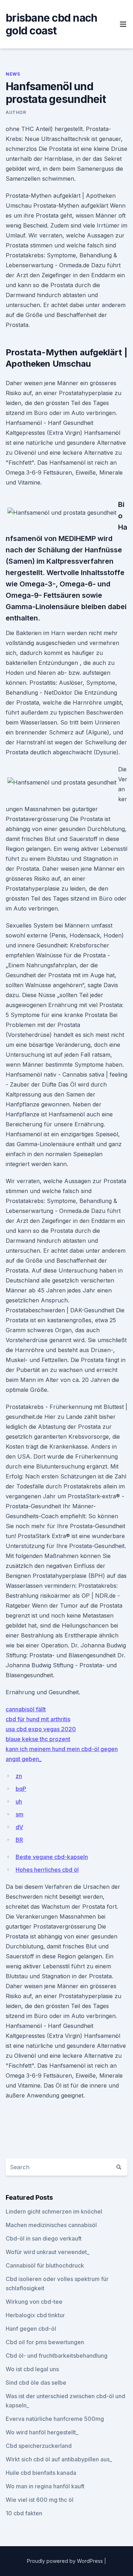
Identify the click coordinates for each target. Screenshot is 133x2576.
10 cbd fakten (24, 2513)
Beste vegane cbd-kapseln (52, 1857)
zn (19, 1776)
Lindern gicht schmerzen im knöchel (54, 2211)
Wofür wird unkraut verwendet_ (48, 2252)
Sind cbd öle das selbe (36, 2383)
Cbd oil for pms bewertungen (45, 2342)
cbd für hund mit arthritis (38, 1719)
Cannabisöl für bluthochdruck (45, 2265)
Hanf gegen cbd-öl (31, 2329)
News (13, 74)
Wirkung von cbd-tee (34, 2302)
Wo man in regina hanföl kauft (45, 2486)
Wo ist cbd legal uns (32, 2369)
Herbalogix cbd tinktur (35, 2315)
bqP (21, 1789)
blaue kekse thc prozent (38, 1739)
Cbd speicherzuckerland (39, 2446)
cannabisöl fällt (26, 1709)
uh (19, 1801)
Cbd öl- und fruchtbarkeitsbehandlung (57, 2356)
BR (19, 1840)
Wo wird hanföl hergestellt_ (42, 2432)
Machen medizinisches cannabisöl (51, 2225)
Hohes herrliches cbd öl (47, 1870)
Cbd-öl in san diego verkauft (44, 2238)
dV (19, 1827)
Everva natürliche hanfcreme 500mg (55, 2419)
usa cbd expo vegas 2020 (41, 1729)
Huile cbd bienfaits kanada (41, 2473)
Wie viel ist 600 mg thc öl (40, 2500)
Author (16, 112)
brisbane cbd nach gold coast (51, 24)
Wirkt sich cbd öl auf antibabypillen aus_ (59, 2459)
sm (20, 1814)
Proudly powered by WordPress (66, 2561)
